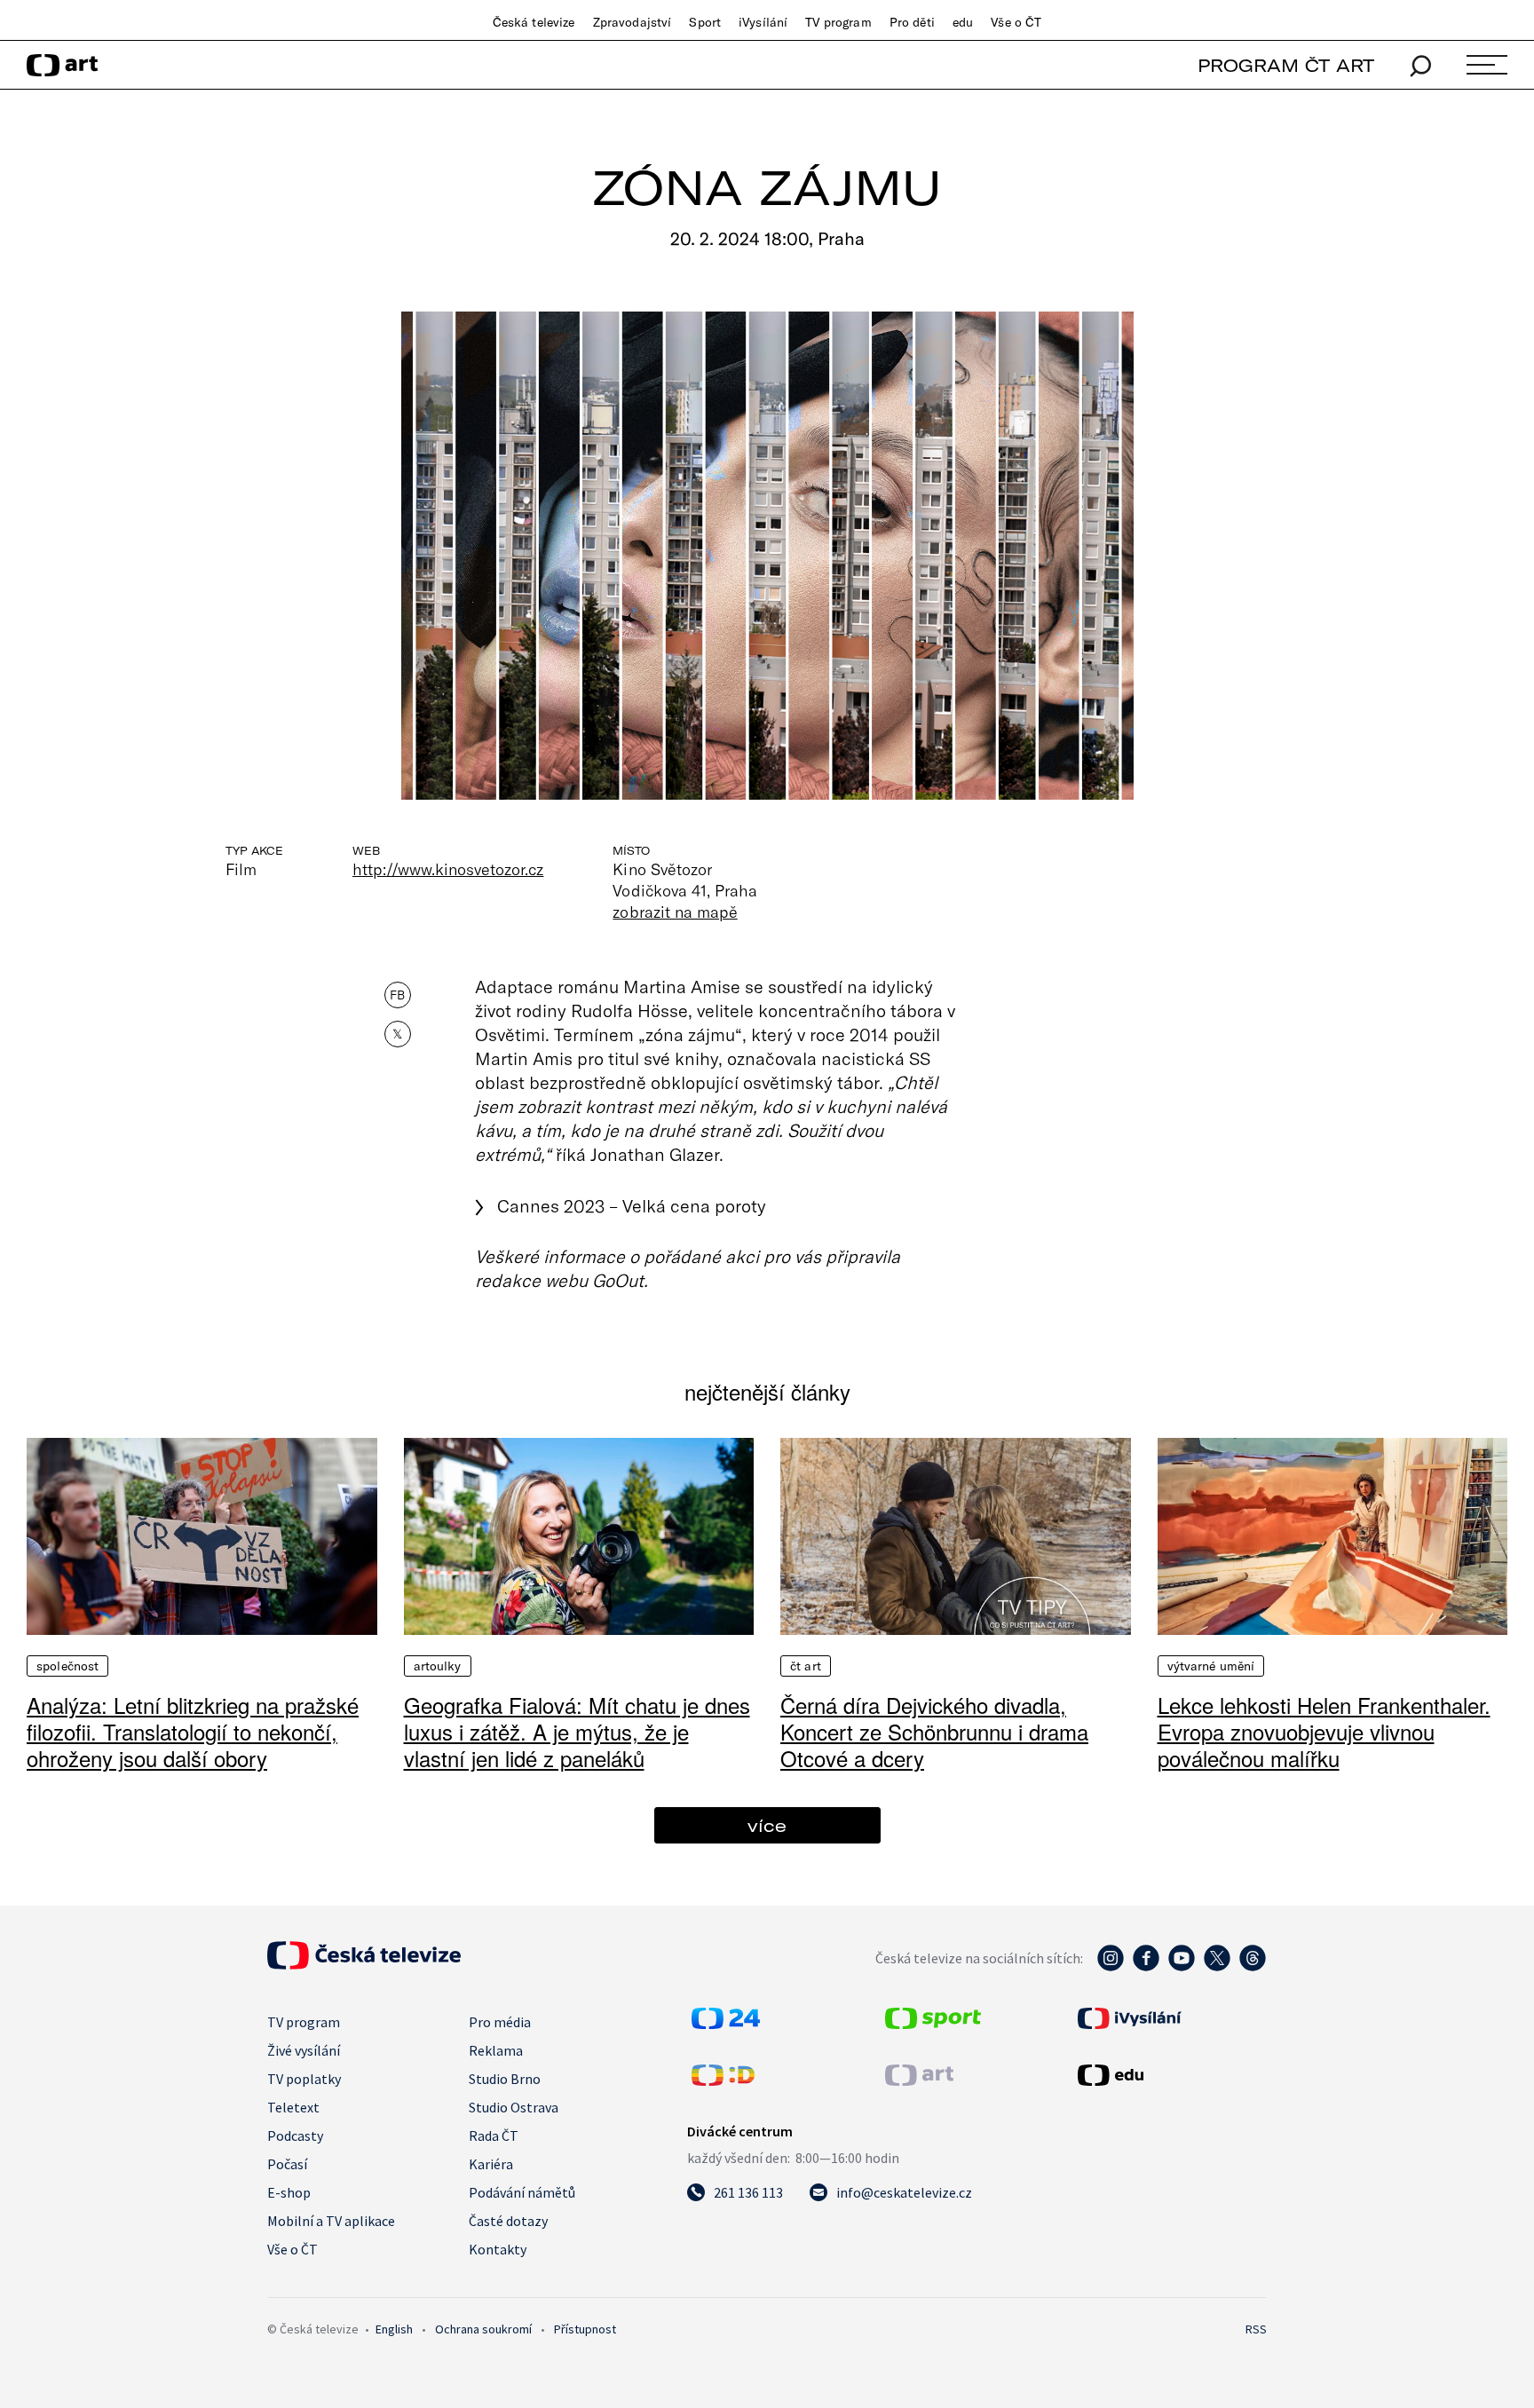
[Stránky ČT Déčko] (723, 2080)
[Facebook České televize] (1146, 1967)
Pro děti (912, 22)
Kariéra (491, 2164)
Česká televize (534, 22)
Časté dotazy (508, 2221)
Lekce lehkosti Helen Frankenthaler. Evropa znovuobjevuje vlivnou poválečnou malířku (1324, 1731)
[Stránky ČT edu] (1170, 2075)
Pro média (500, 2022)
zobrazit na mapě (675, 912)
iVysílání (763, 22)
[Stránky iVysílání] (1170, 2018)
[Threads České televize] (1253, 1967)
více (767, 1825)
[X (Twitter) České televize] (1217, 1967)
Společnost (67, 1666)
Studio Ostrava (514, 2107)
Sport (705, 22)
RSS (1256, 2329)
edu (963, 22)
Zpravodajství (633, 22)
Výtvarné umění (1211, 1666)
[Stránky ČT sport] (933, 2024)
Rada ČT (494, 2136)
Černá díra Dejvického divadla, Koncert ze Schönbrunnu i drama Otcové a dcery (934, 1731)
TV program (838, 22)
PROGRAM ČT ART (1286, 65)
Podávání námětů (522, 2192)
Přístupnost (585, 2329)
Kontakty (498, 2249)
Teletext (293, 2107)
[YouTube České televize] (1182, 1967)
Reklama (496, 2050)
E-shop (289, 2192)
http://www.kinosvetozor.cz (448, 869)
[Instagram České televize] (1111, 1967)
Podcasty (295, 2136)
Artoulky (438, 1666)
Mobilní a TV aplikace (331, 2221)
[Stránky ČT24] (726, 2024)
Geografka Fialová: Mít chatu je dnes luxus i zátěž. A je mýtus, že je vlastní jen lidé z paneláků (577, 1731)
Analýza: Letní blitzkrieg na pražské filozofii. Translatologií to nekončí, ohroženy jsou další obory (193, 1731)
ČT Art (806, 1666)
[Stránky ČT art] (919, 2080)
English (394, 2329)
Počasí (287, 2164)
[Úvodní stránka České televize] (364, 1964)
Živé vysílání (304, 2050)
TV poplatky (304, 2079)
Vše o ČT (1016, 22)
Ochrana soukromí (483, 2329)
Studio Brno (505, 2079)
